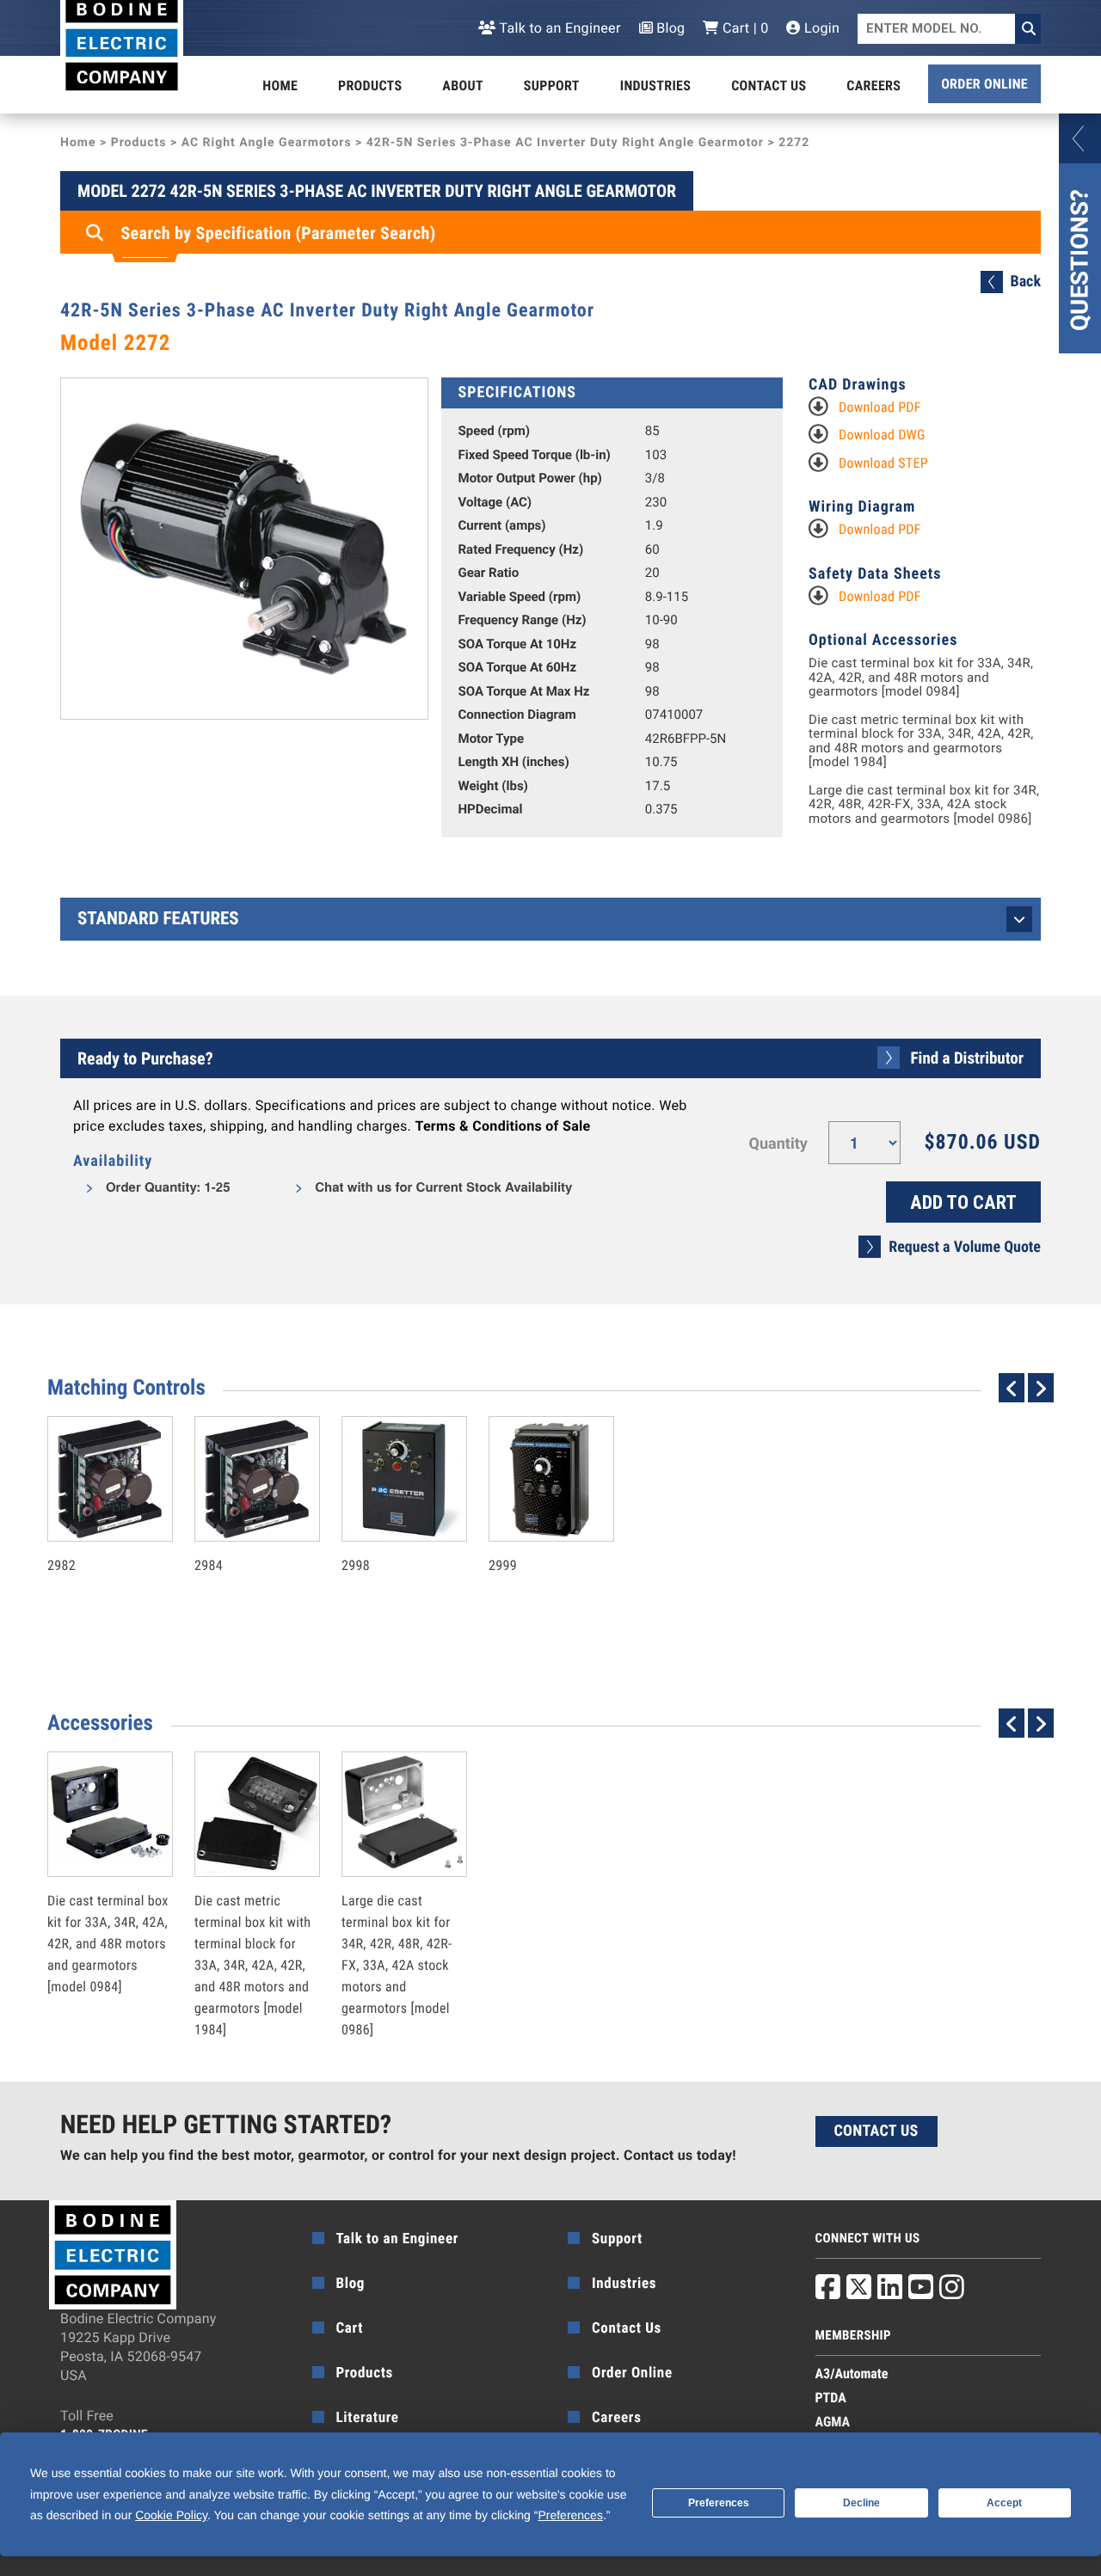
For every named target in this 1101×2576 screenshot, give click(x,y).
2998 (386, 1528)
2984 (239, 1528)
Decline (861, 2503)
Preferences (719, 2503)
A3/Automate (852, 2374)
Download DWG (882, 435)
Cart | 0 (744, 28)
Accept (1004, 2503)
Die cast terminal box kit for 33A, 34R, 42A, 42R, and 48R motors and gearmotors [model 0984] (921, 678)
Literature (368, 2418)
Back (1026, 282)
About (463, 86)
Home (280, 86)
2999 (533, 1528)
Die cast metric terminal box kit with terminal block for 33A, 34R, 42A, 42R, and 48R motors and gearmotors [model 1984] (921, 741)
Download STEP (883, 463)
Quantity (778, 1144)
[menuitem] (280, 86)
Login (820, 28)
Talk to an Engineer (558, 28)
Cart (350, 2328)
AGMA (833, 2422)
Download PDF (880, 407)
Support (552, 86)
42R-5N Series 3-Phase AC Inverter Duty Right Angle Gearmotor (565, 143)
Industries (655, 86)
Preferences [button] (570, 2515)
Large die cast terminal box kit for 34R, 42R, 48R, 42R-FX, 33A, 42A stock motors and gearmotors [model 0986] (924, 805)
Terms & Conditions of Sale (502, 1126)
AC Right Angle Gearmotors (267, 143)
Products (370, 86)
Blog (669, 28)
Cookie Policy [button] (171, 2515)
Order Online (984, 84)
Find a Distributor (967, 1058)
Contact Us (769, 86)
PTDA (831, 2398)
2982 (92, 1528)
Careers (873, 86)
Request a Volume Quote (965, 1247)
